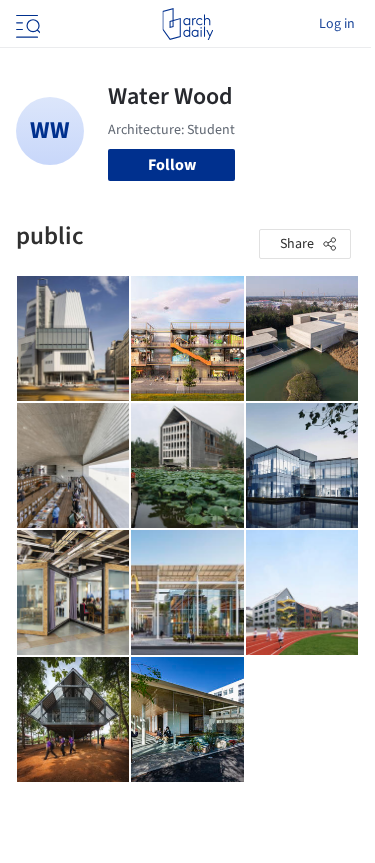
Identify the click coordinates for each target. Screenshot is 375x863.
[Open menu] (26, 24)
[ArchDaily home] (187, 24)
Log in (337, 24)
